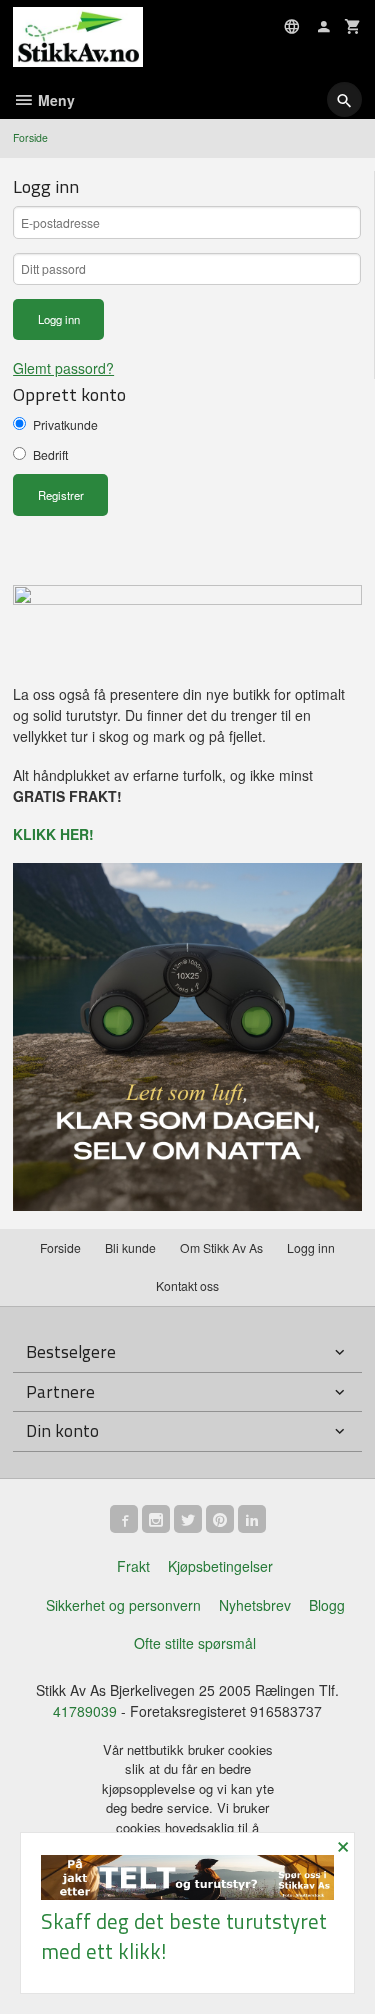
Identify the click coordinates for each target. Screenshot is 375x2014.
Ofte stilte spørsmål (195, 1643)
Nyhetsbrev (255, 1605)
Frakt (133, 1566)
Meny (54, 100)
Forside (30, 137)
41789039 (85, 1711)
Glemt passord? (63, 368)
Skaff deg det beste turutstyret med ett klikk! (184, 1935)
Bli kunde (130, 1247)
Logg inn (311, 1247)
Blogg (327, 1605)
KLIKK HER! (53, 834)
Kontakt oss (187, 1285)
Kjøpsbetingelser (220, 1566)
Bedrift (50, 454)
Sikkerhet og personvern (123, 1605)
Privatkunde (65, 424)
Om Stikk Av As (221, 1247)
